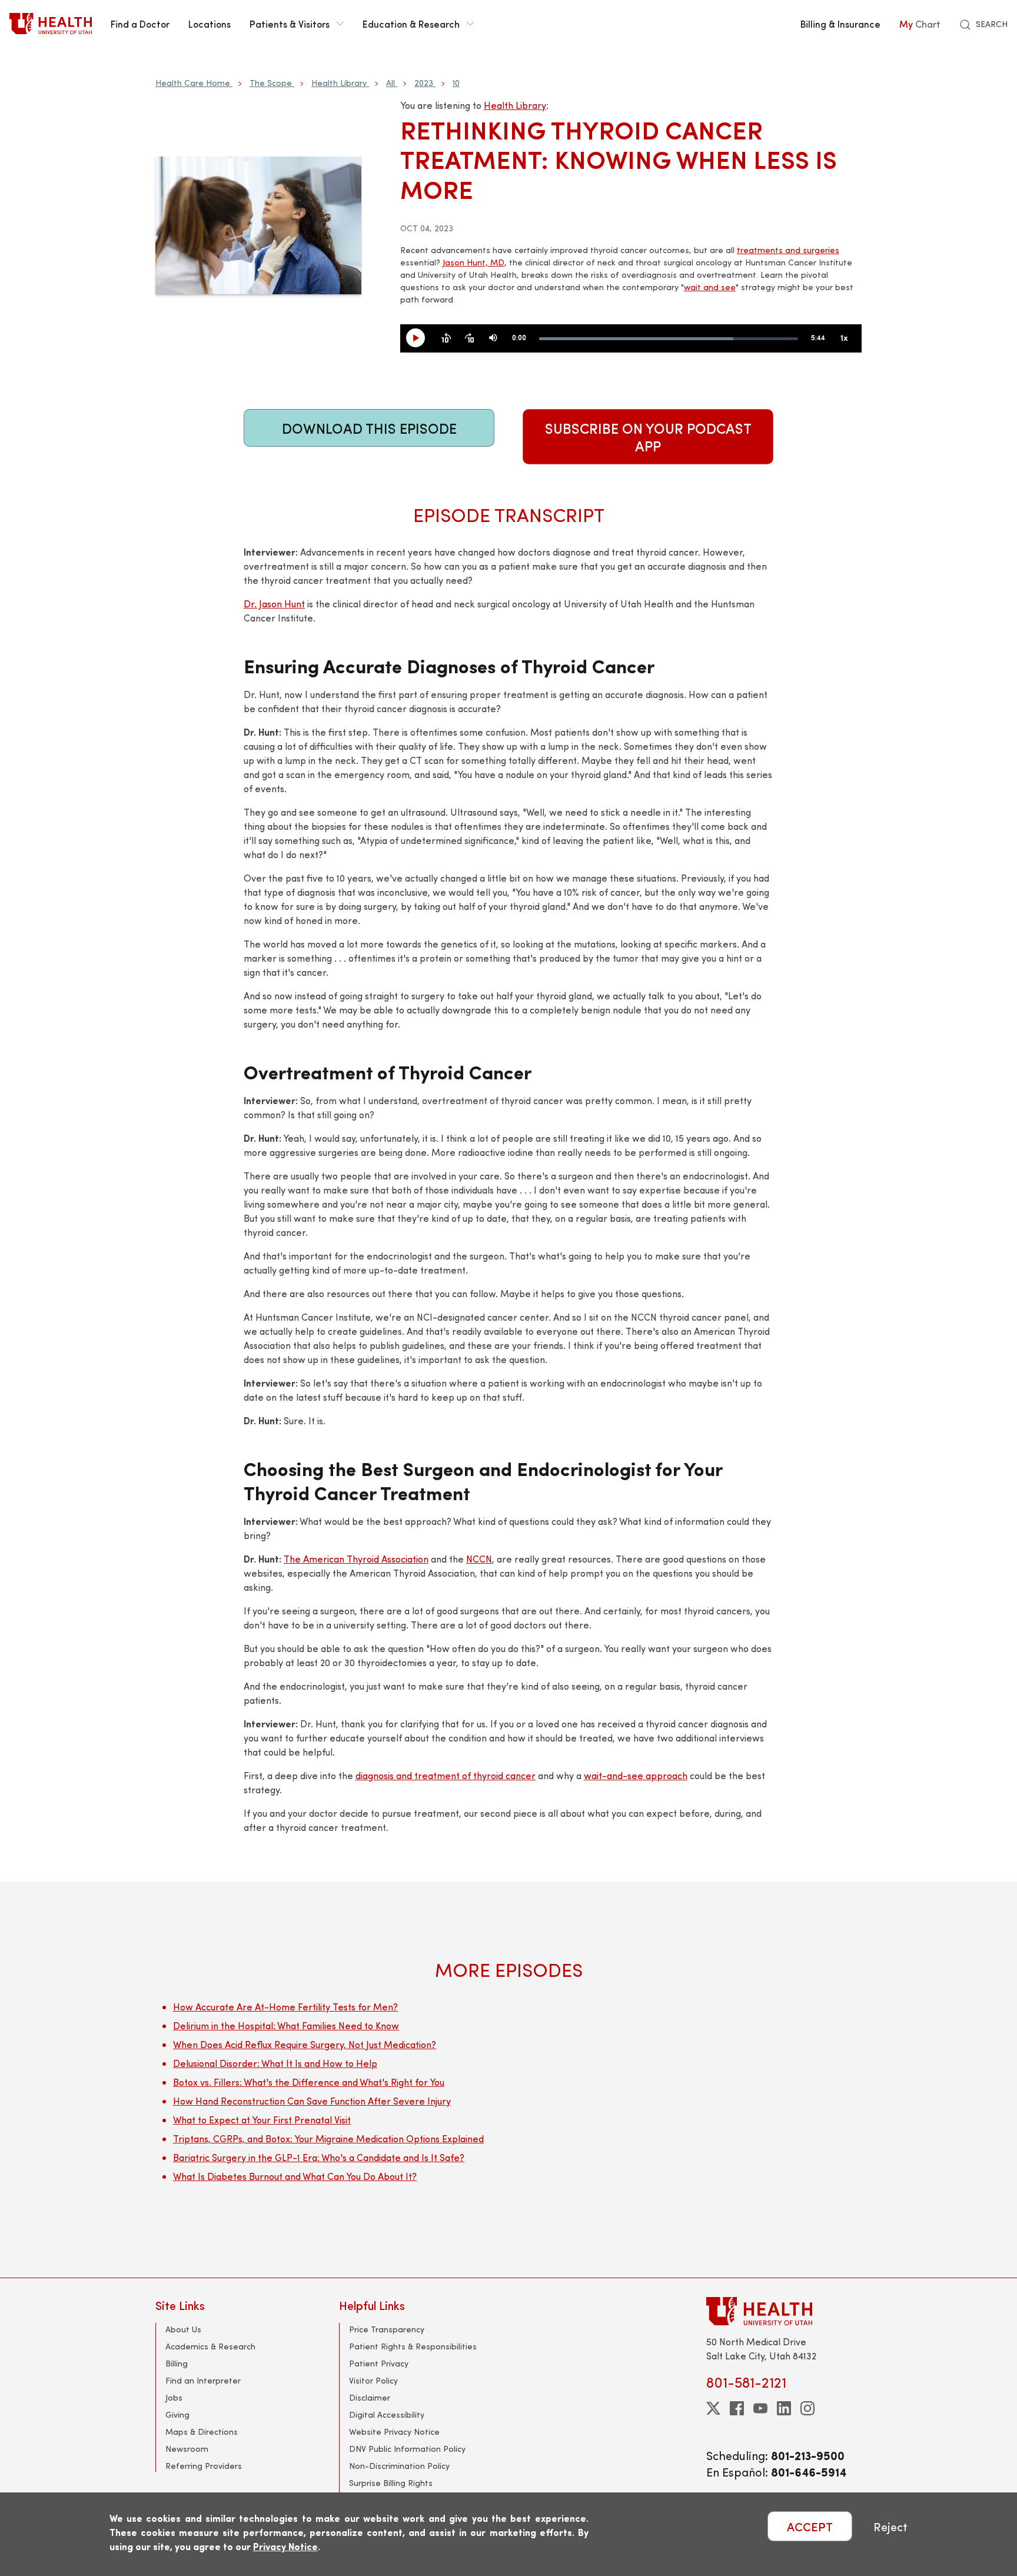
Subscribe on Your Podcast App (648, 437)
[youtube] (760, 2408)
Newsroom (187, 2449)
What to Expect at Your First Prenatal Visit (262, 2120)
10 (456, 83)
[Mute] (493, 338)
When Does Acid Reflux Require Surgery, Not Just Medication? (305, 2044)
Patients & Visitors (290, 24)
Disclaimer (370, 2397)
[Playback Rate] (844, 338)
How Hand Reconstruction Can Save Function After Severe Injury (312, 2101)
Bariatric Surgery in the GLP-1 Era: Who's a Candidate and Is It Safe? (319, 2157)
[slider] (669, 339)
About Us (183, 2329)
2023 (424, 83)
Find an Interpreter (203, 2380)
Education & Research (411, 24)
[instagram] (807, 2408)
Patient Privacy (379, 2363)
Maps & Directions (202, 2432)
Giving (177, 2414)
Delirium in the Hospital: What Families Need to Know (286, 2025)
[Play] (420, 338)
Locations (210, 24)
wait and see (710, 287)
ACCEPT (810, 2526)
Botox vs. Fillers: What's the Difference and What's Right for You (309, 2082)
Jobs (174, 2397)
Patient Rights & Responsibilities (413, 2346)
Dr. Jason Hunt (274, 604)
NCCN (479, 1559)
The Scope (271, 83)
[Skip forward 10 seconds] (470, 338)
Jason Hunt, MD (473, 262)
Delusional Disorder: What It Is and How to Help (275, 2063)
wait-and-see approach (636, 1775)
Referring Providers (204, 2466)
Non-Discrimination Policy (399, 2466)
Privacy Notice (285, 2546)
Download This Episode (369, 428)
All (390, 83)
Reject (890, 2526)
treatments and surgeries (788, 250)
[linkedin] (784, 2408)
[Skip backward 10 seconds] (446, 338)
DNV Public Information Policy (407, 2449)
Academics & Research (210, 2346)
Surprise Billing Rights (391, 2483)
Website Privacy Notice (394, 2432)
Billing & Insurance (840, 24)
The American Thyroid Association (356, 1559)
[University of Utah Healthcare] (784, 2311)
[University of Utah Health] (51, 24)
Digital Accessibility (387, 2414)
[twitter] (713, 2408)
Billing (177, 2363)
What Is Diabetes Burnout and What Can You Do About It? (295, 2176)
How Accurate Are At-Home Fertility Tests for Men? (285, 2007)
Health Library (339, 83)
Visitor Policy (373, 2380)
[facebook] (737, 2408)
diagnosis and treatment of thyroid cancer (446, 1775)
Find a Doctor (140, 24)
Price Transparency (387, 2329)
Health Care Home (193, 83)
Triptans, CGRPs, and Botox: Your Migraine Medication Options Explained (328, 2138)
